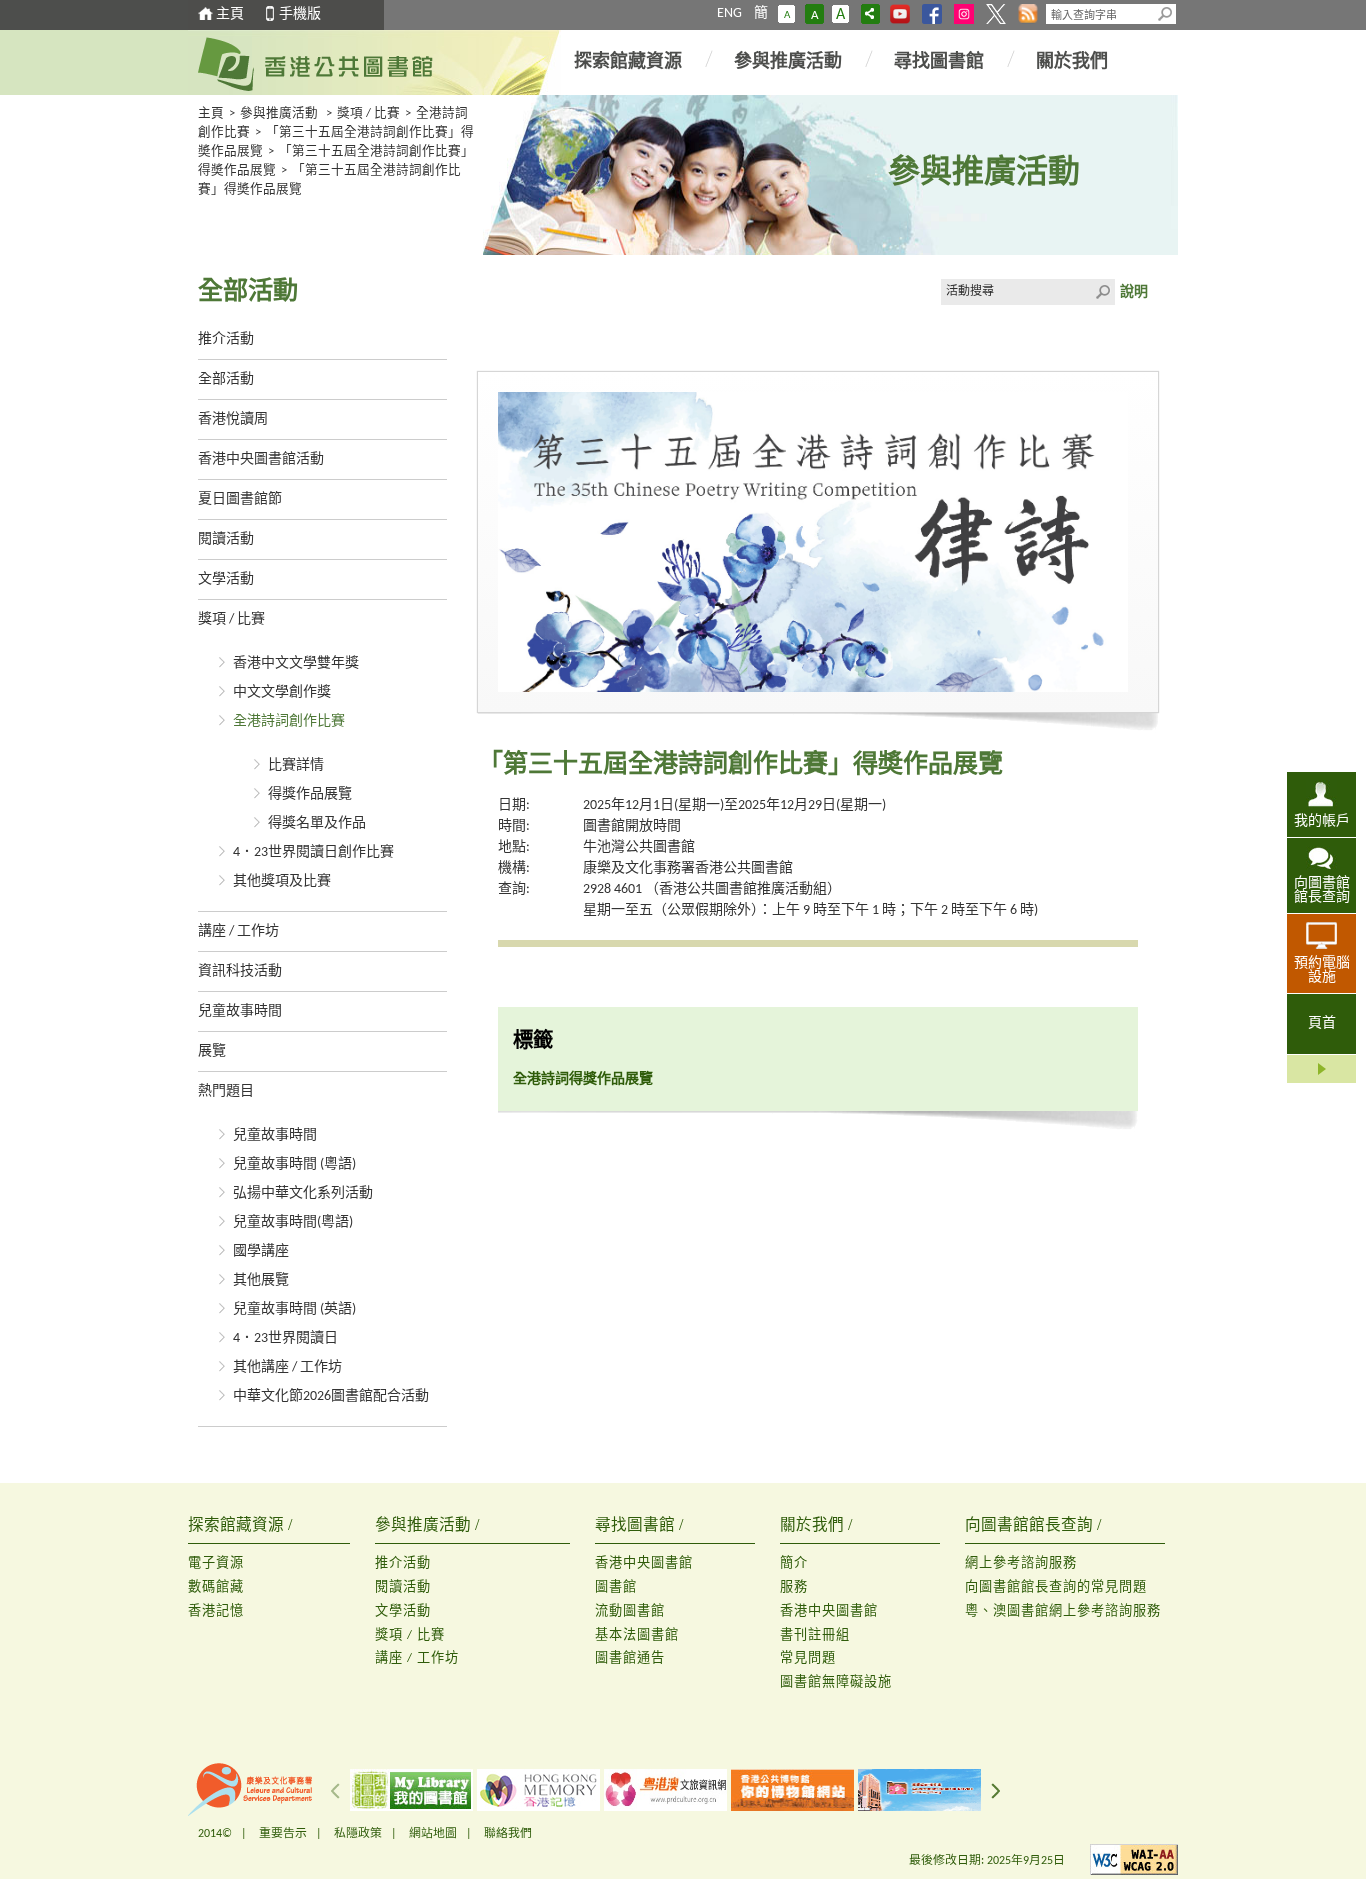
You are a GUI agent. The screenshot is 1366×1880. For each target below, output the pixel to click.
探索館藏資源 (628, 62)
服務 (794, 1587)
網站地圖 (433, 1834)
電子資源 (216, 1563)
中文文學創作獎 (282, 692)
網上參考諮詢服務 (1021, 1563)
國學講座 (261, 1251)
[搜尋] (1166, 14)
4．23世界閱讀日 (285, 1338)
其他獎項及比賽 (282, 881)
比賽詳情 (296, 765)
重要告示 (283, 1834)
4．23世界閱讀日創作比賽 (313, 852)
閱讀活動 (226, 539)
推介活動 (226, 339)
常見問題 (808, 1658)
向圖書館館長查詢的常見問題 (1056, 1587)
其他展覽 (261, 1280)
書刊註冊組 (815, 1635)
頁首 (1322, 1023)
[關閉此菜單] (1321, 1069)
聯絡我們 (508, 1834)
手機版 (300, 14)
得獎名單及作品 (317, 823)
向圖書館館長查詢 (1322, 890)
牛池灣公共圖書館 (639, 847)
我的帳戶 (1322, 821)
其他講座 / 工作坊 (287, 1367)
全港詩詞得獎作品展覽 (583, 1079)
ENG (729, 13)
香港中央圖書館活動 (261, 459)
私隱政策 (358, 1834)
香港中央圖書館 (644, 1563)
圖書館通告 (630, 1658)
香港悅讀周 (233, 419)
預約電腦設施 (1322, 970)
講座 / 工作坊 (238, 931)
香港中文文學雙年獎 (296, 663)
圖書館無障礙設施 (836, 1682)
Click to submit (1102, 292)
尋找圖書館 (939, 62)
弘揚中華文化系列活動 (303, 1193)
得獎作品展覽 (310, 794)
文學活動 (226, 579)
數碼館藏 (216, 1587)
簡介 (794, 1563)
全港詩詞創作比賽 (289, 721)
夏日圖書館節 (240, 499)
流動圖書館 (630, 1611)
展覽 (212, 1051)
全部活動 (226, 379)
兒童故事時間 (240, 1011)
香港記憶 (216, 1611)
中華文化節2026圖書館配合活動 (331, 1396)
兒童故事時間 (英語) (294, 1309)
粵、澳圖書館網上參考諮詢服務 (1063, 1611)
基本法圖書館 (637, 1635)
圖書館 (616, 1587)
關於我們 (1072, 62)
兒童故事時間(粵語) (293, 1222)
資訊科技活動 (240, 971)
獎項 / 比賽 (368, 114)
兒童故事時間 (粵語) (294, 1164)
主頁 (230, 14)
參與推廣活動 (788, 62)
